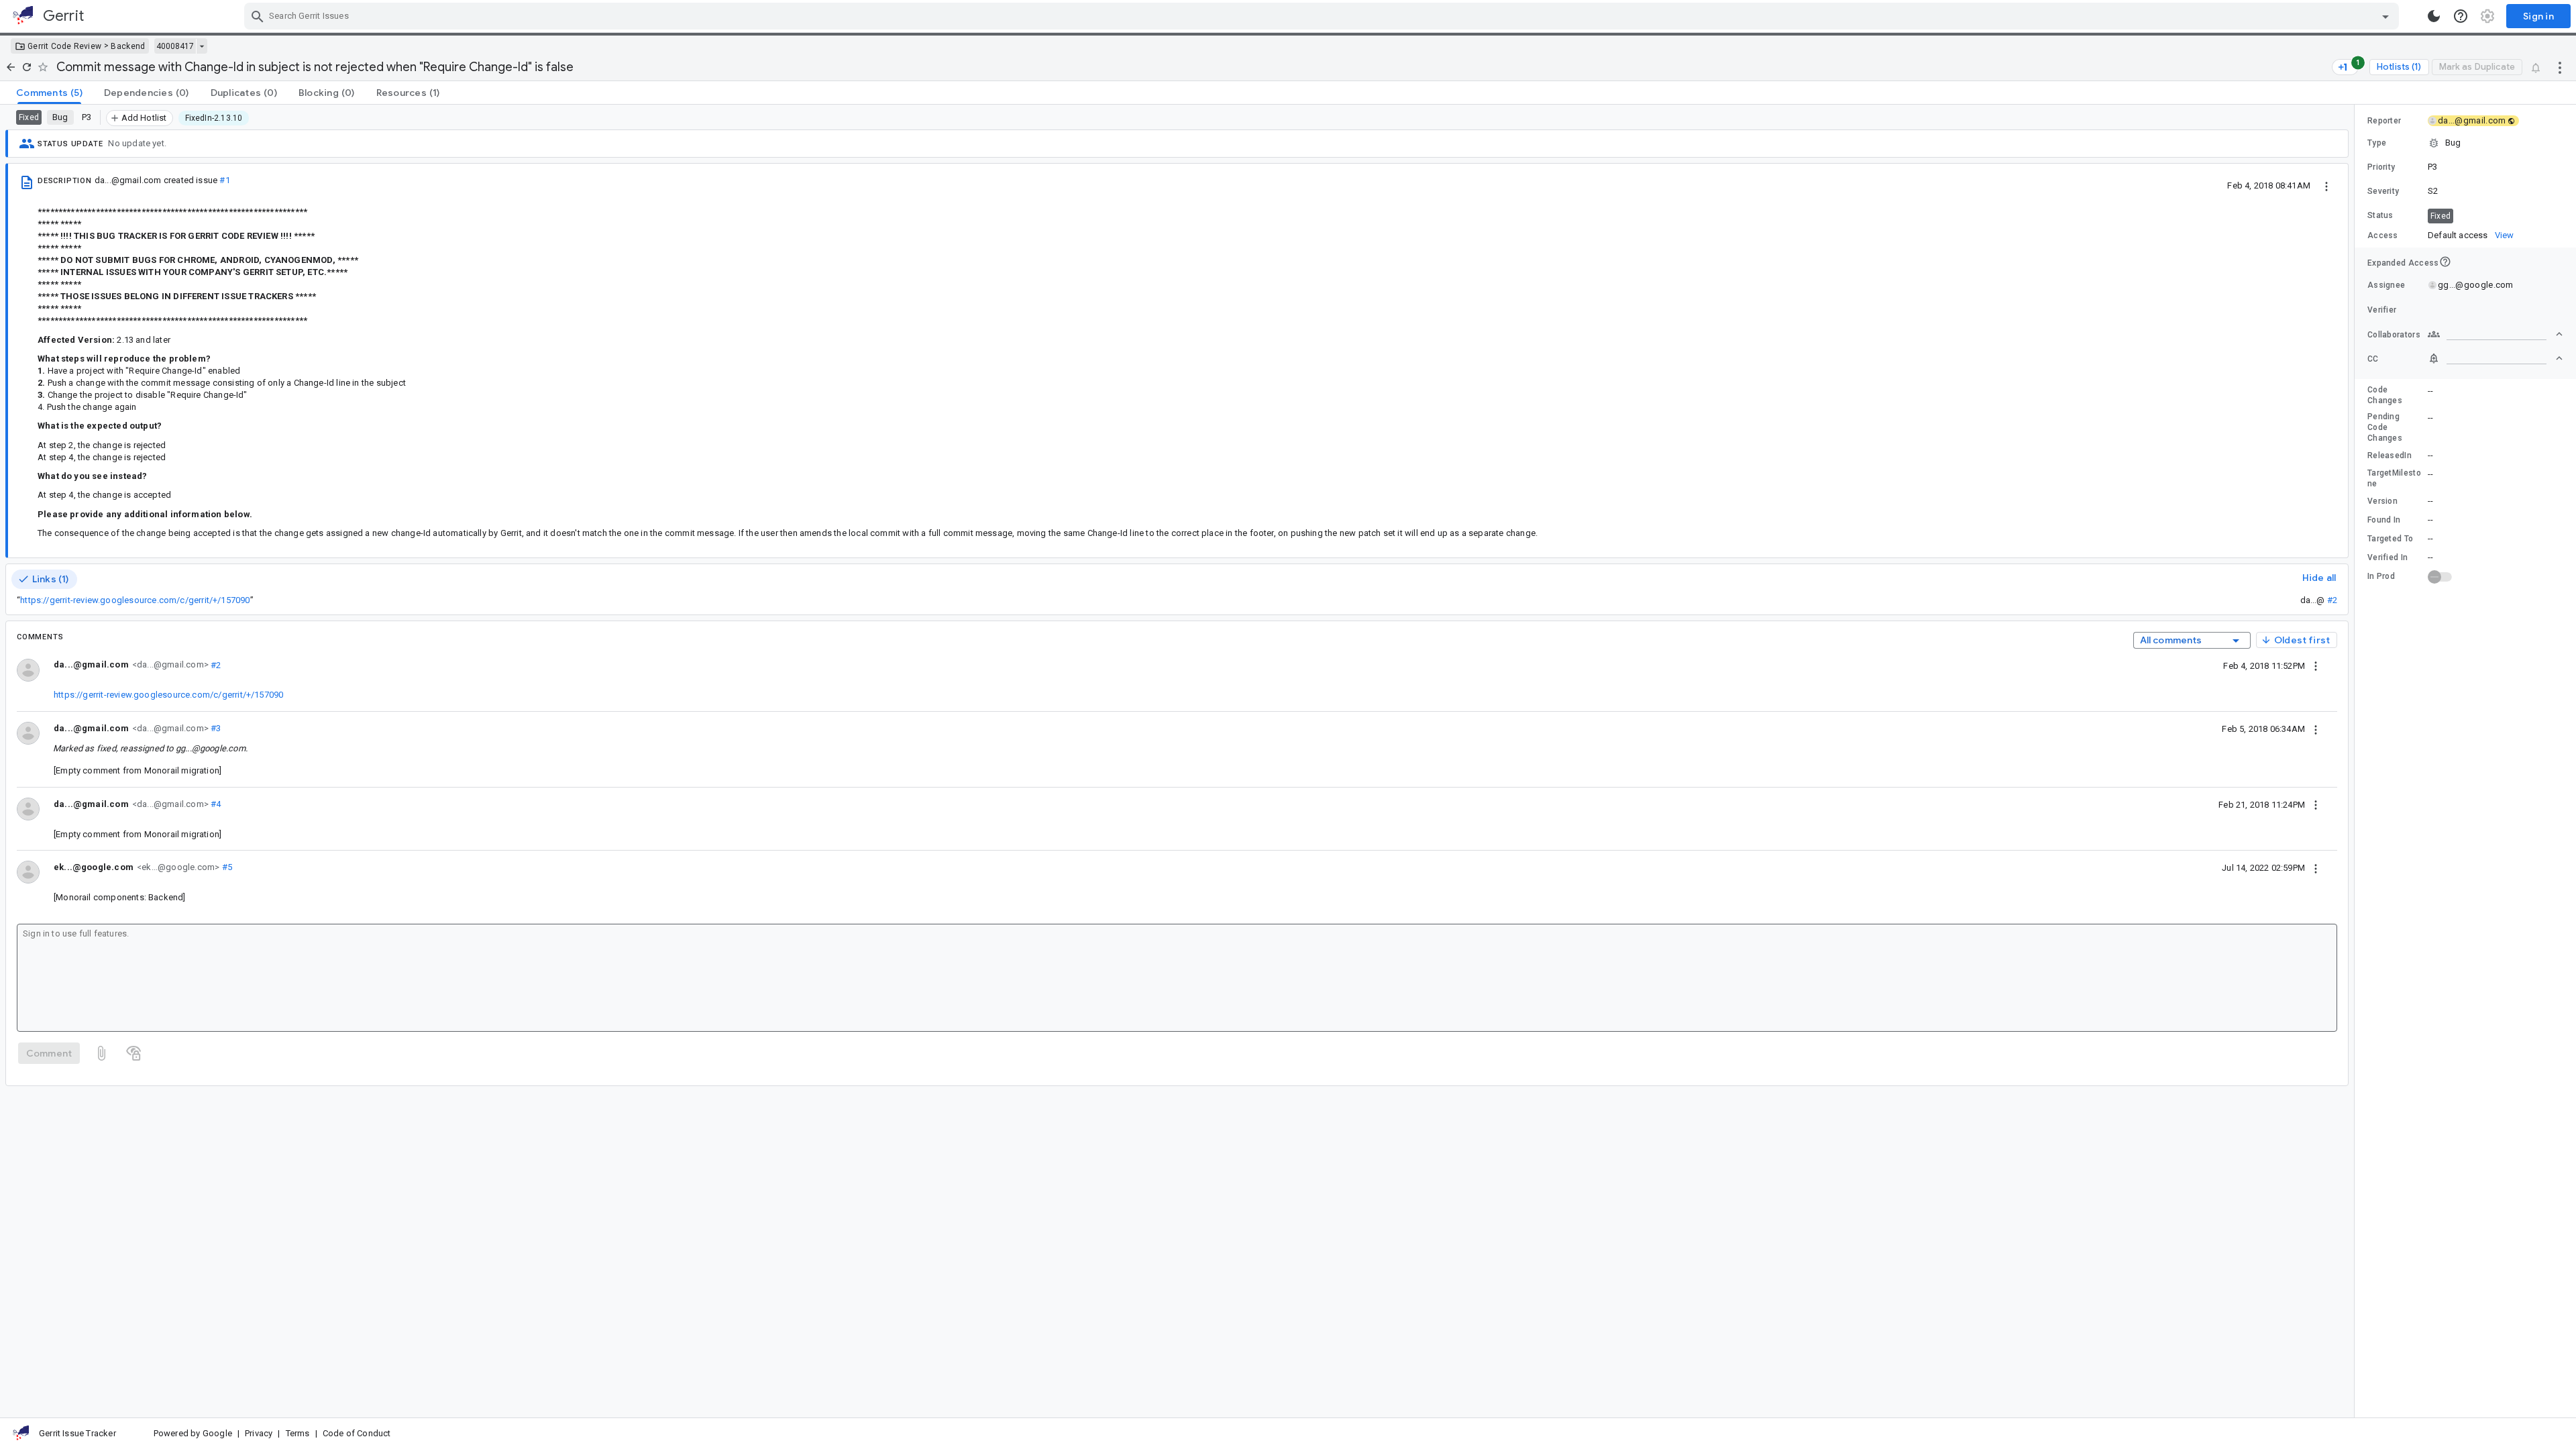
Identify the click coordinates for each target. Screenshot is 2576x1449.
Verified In (2387, 557)
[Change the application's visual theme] (2434, 16)
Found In (2384, 520)
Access (2383, 235)
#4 (215, 804)
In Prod (2381, 576)
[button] (2465, 143)
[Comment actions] (2316, 665)
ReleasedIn (2390, 455)
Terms (298, 1433)
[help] (2461, 16)
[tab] (49, 93)
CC (2373, 359)
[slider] (2357, 761)
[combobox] (1323, 16)
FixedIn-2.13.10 (214, 118)
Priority (2381, 167)
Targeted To (2390, 539)
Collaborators (2394, 335)
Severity (2383, 191)
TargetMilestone (2394, 478)
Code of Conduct (357, 1433)
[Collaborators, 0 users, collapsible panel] (2495, 334)
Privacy (259, 1433)
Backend (128, 46)
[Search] (258, 16)
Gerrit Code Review (64, 46)
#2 (2332, 600)
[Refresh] (27, 67)
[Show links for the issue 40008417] (202, 46)
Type (2377, 143)
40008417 (175, 46)
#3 (215, 728)
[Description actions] (2326, 185)
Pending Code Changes (2385, 427)
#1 (224, 180)
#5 (226, 867)
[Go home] (11, 67)
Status (2380, 215)
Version (2382, 501)
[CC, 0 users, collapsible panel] (2495, 358)
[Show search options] (2385, 16)
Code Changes (2385, 395)
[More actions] (2560, 67)
